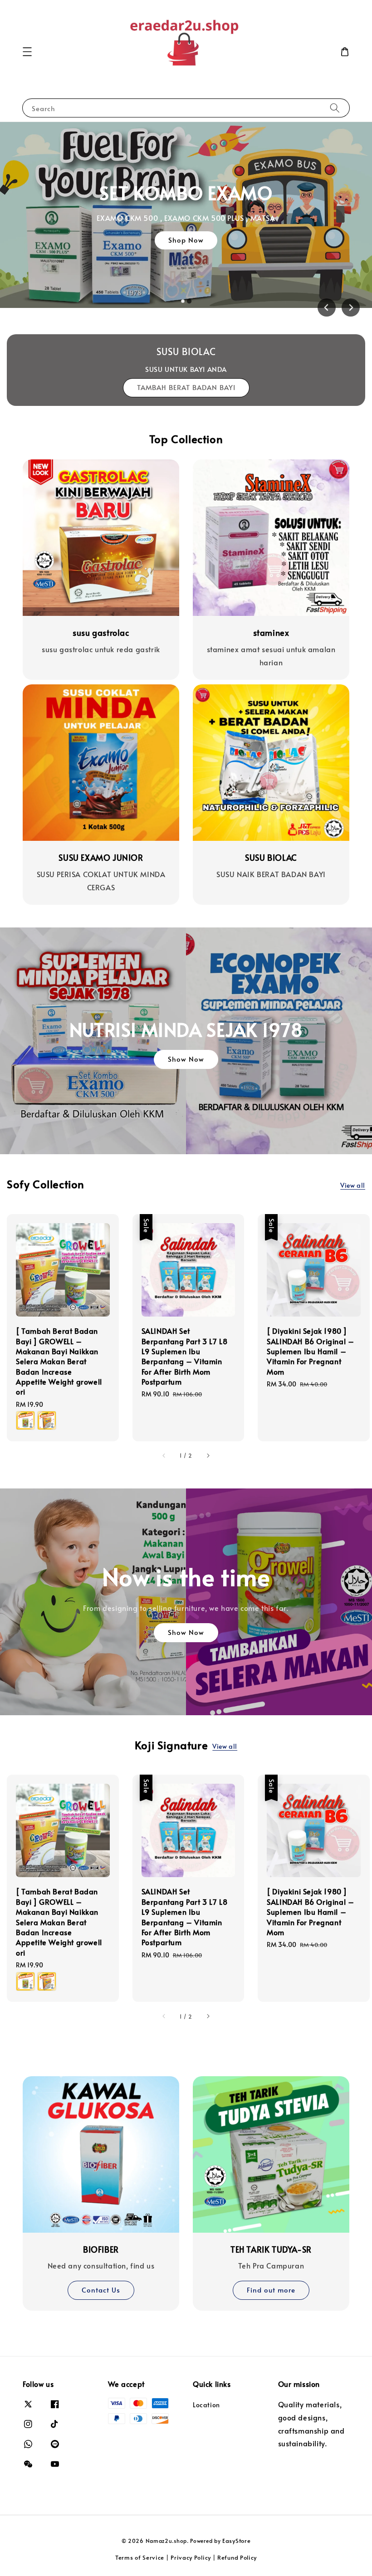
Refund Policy (237, 2557)
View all (353, 1185)
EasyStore (236, 2541)
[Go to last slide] (327, 307)
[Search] (335, 108)
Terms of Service (140, 2557)
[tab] (183, 301)
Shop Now (186, 240)
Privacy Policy (191, 2557)
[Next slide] (351, 307)
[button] (27, 52)
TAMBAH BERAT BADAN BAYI (186, 387)
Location (206, 2405)
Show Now (186, 1059)
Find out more (271, 2290)
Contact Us (101, 2290)
